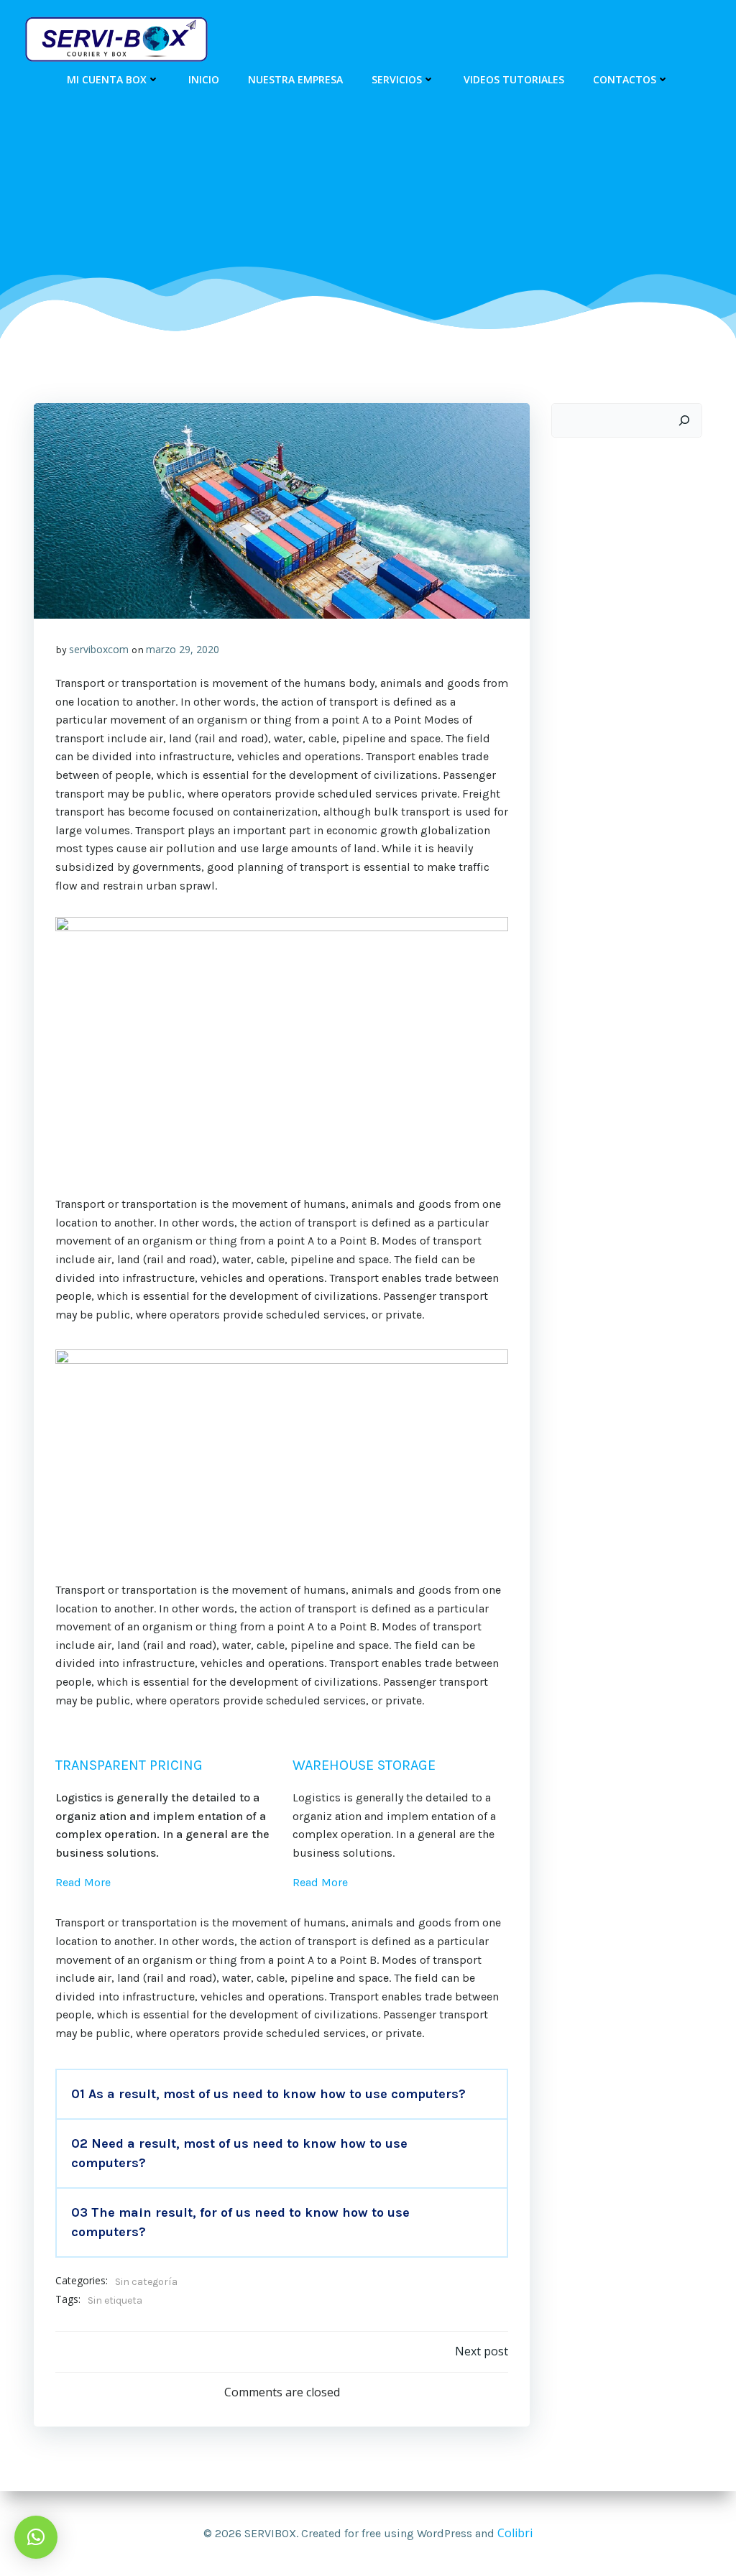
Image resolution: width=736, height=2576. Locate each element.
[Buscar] (684, 420)
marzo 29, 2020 (183, 649)
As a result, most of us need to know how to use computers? (268, 2094)
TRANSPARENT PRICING (129, 1765)
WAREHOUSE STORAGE (364, 1765)
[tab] (282, 2094)
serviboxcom (99, 649)
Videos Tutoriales (514, 79)
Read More (83, 1882)
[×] (36, 2537)
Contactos (625, 79)
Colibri (515, 2533)
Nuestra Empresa (295, 79)
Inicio (204, 79)
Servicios (397, 79)
